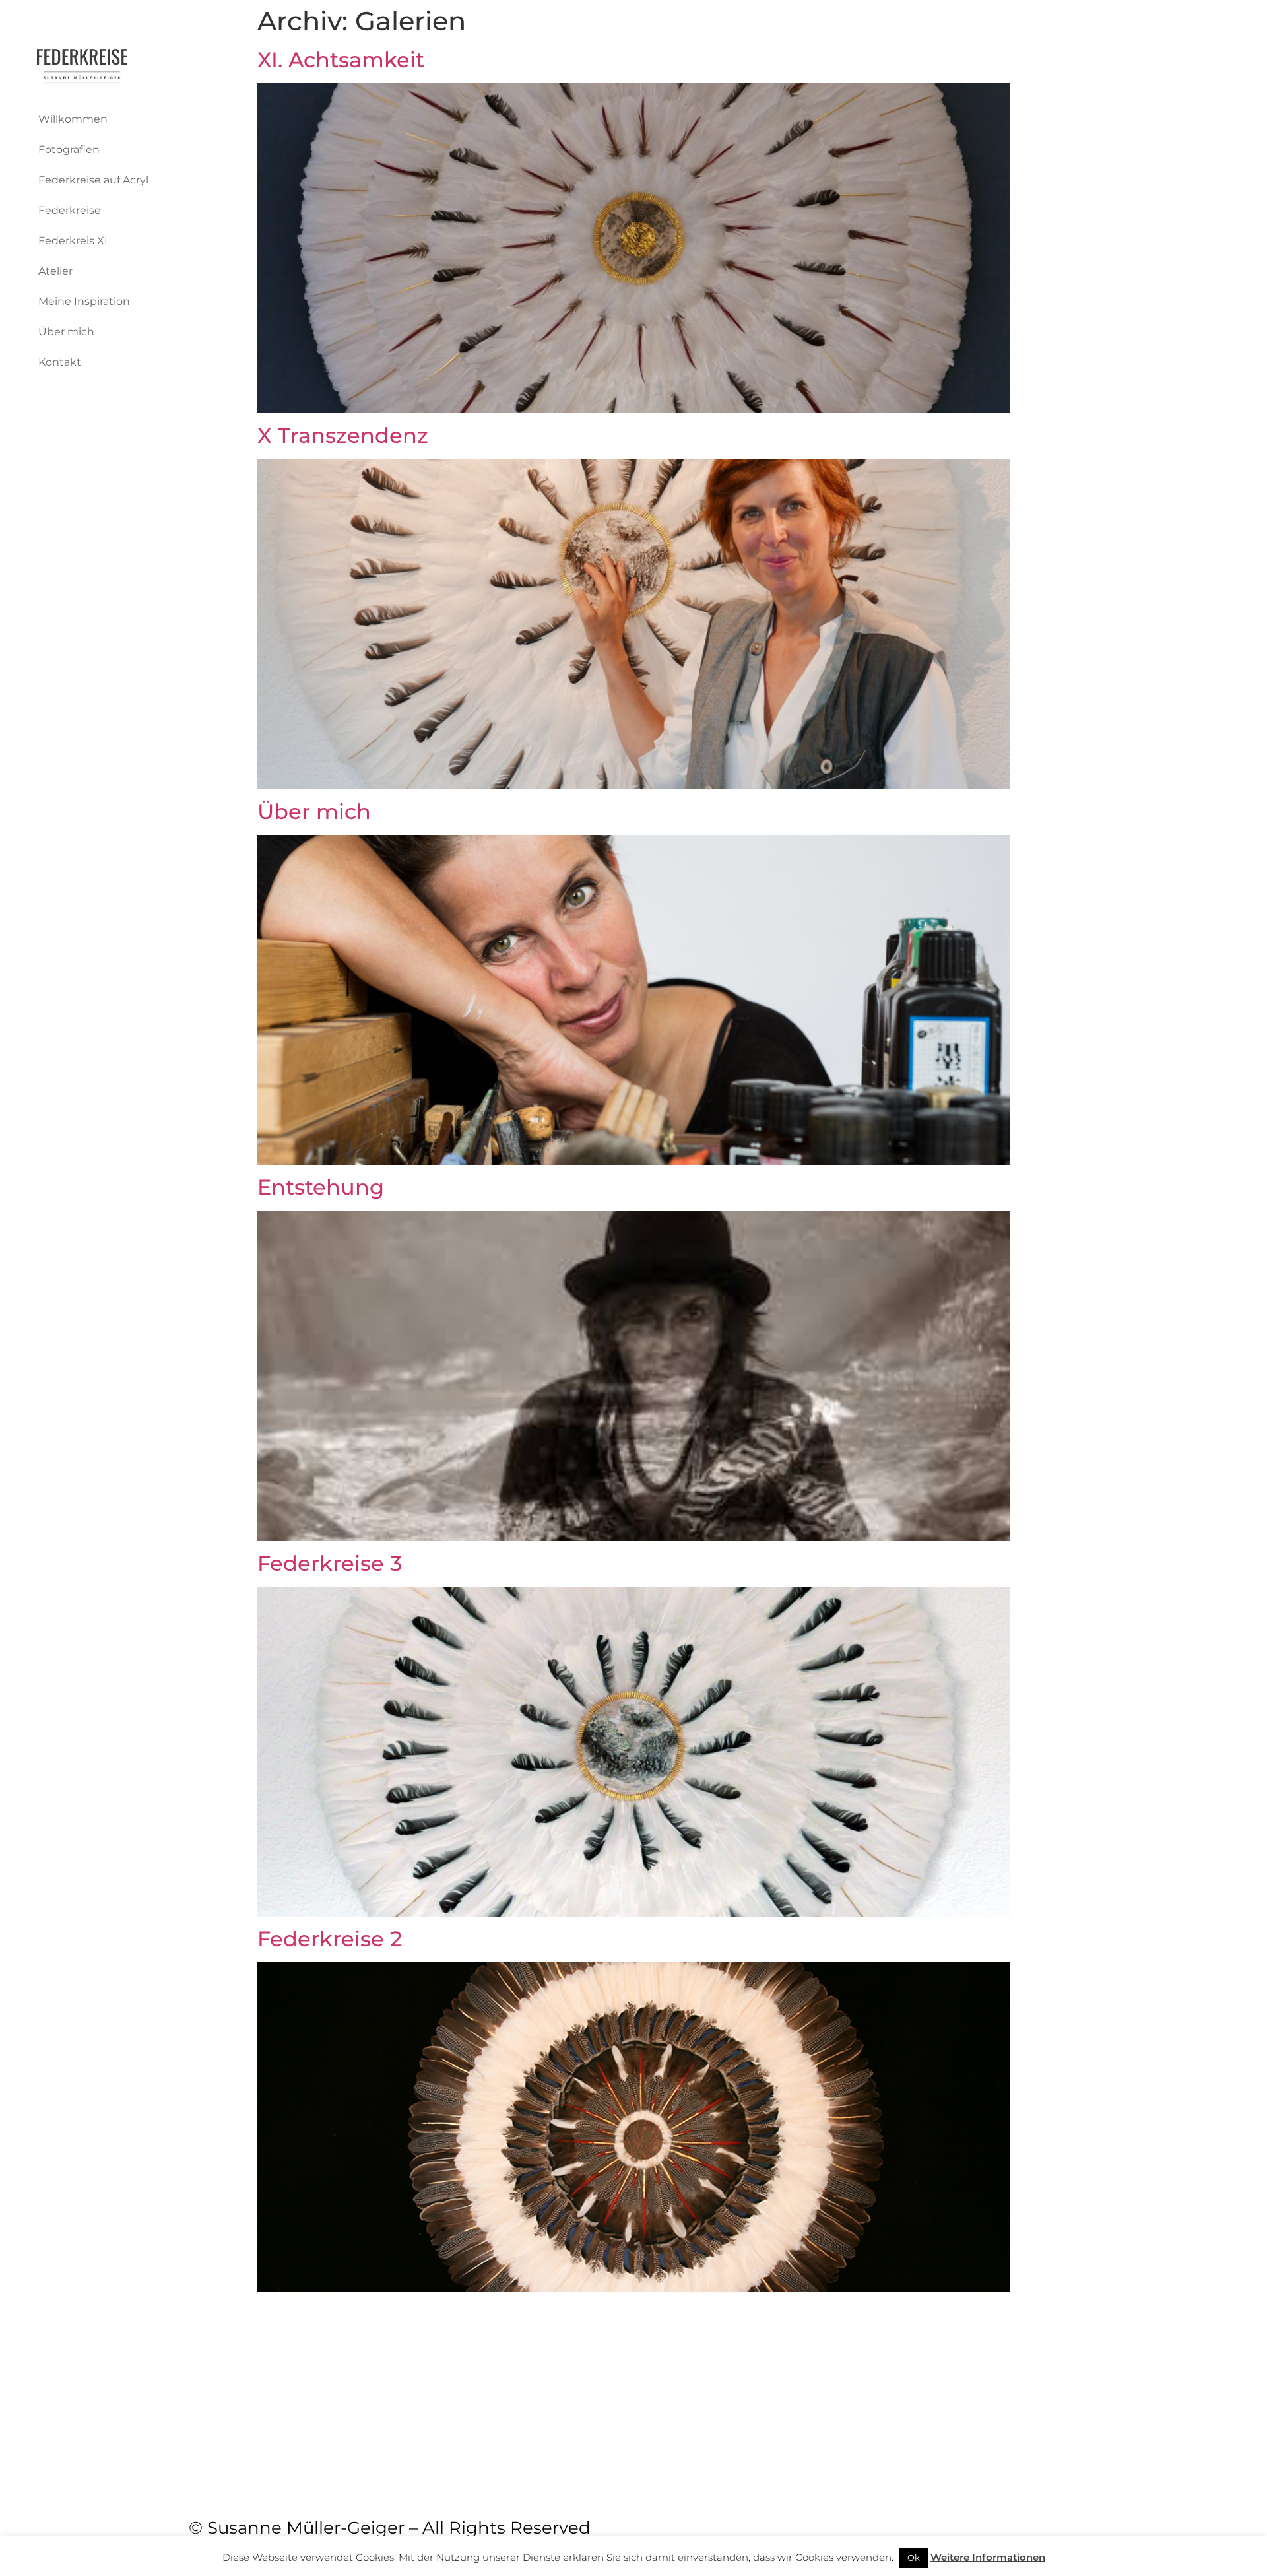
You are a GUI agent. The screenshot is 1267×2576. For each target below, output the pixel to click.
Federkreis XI (73, 241)
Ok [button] (914, 2558)
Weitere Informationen (988, 2557)
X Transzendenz (343, 435)
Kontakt (60, 362)
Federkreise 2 (330, 1939)
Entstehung (321, 1187)
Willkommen (73, 119)
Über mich (66, 332)
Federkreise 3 (330, 1563)
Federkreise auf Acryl (93, 180)
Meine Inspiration (84, 301)
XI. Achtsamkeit (341, 60)
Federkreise (70, 210)
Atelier (55, 271)
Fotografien (69, 149)
